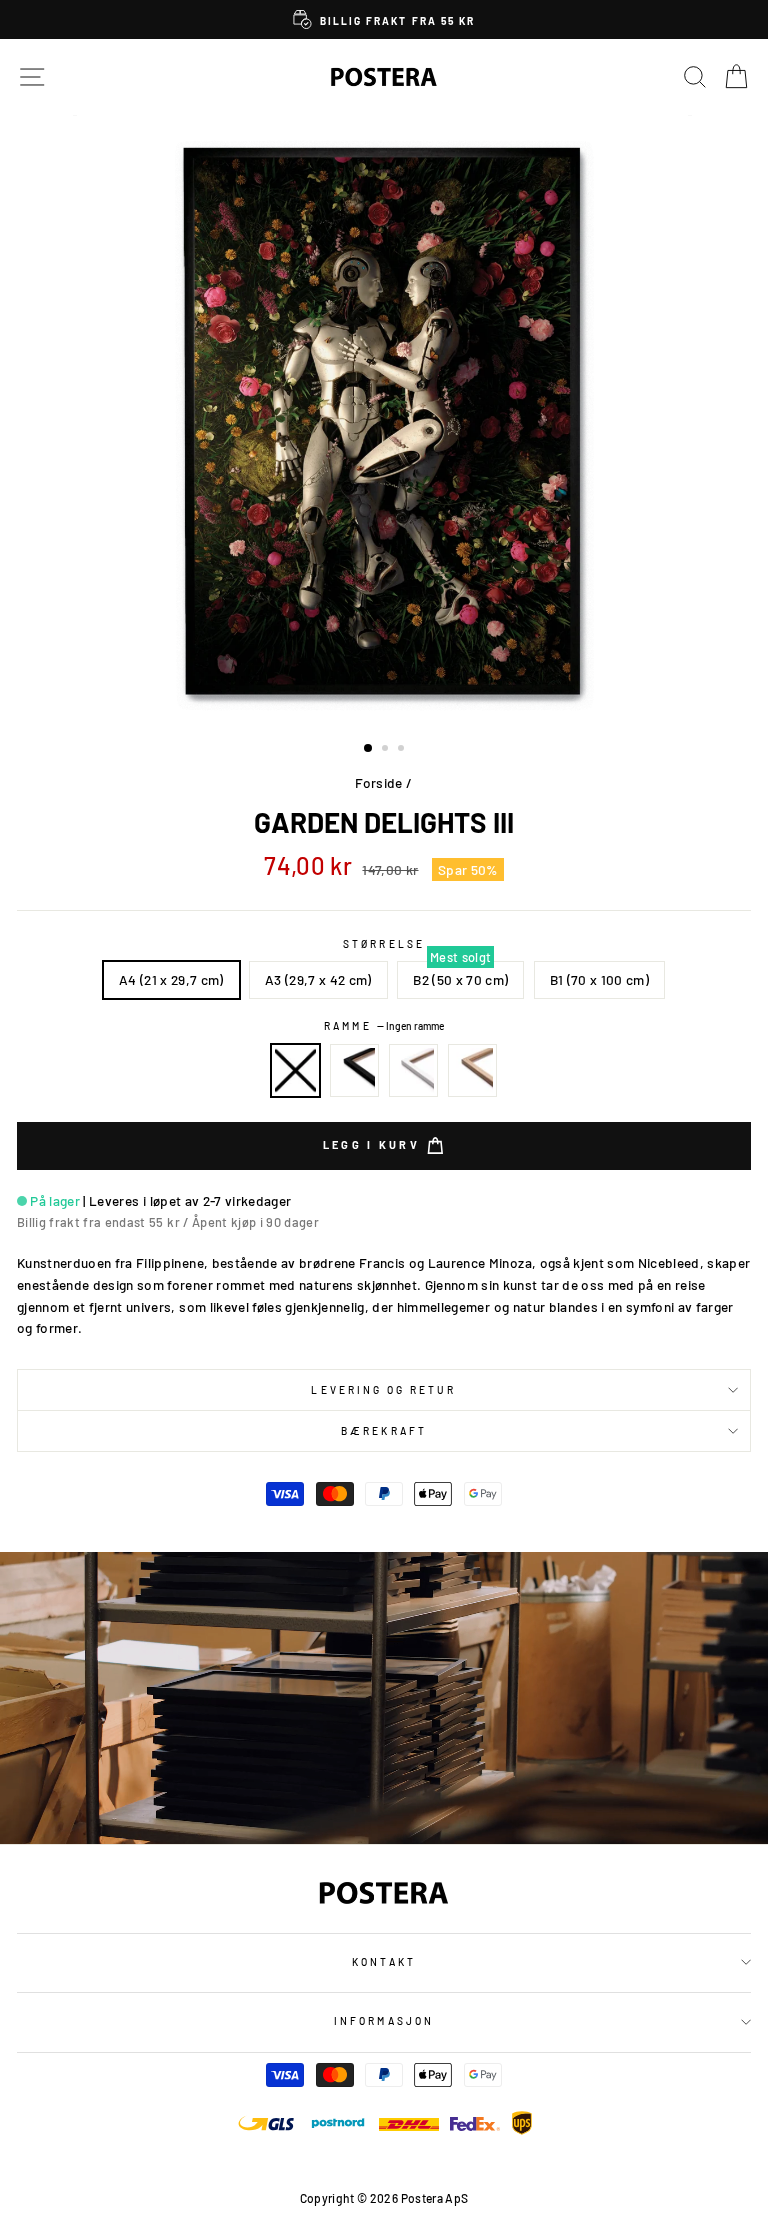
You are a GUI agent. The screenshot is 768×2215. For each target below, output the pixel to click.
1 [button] (369, 749)
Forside (378, 782)
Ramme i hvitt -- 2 (414, 1071)
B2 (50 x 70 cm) (460, 979)
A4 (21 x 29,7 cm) (171, 979)
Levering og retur (383, 1390)
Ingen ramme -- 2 (296, 1071)
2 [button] (387, 750)
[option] (384, 19)
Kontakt (383, 1962)
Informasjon (384, 2021)
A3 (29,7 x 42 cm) (318, 979)
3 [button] (403, 750)
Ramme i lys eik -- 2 (473, 1071)
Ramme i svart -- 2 (355, 1071)
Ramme (383, 1026)
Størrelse (384, 944)
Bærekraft (384, 1431)
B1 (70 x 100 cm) (599, 979)
